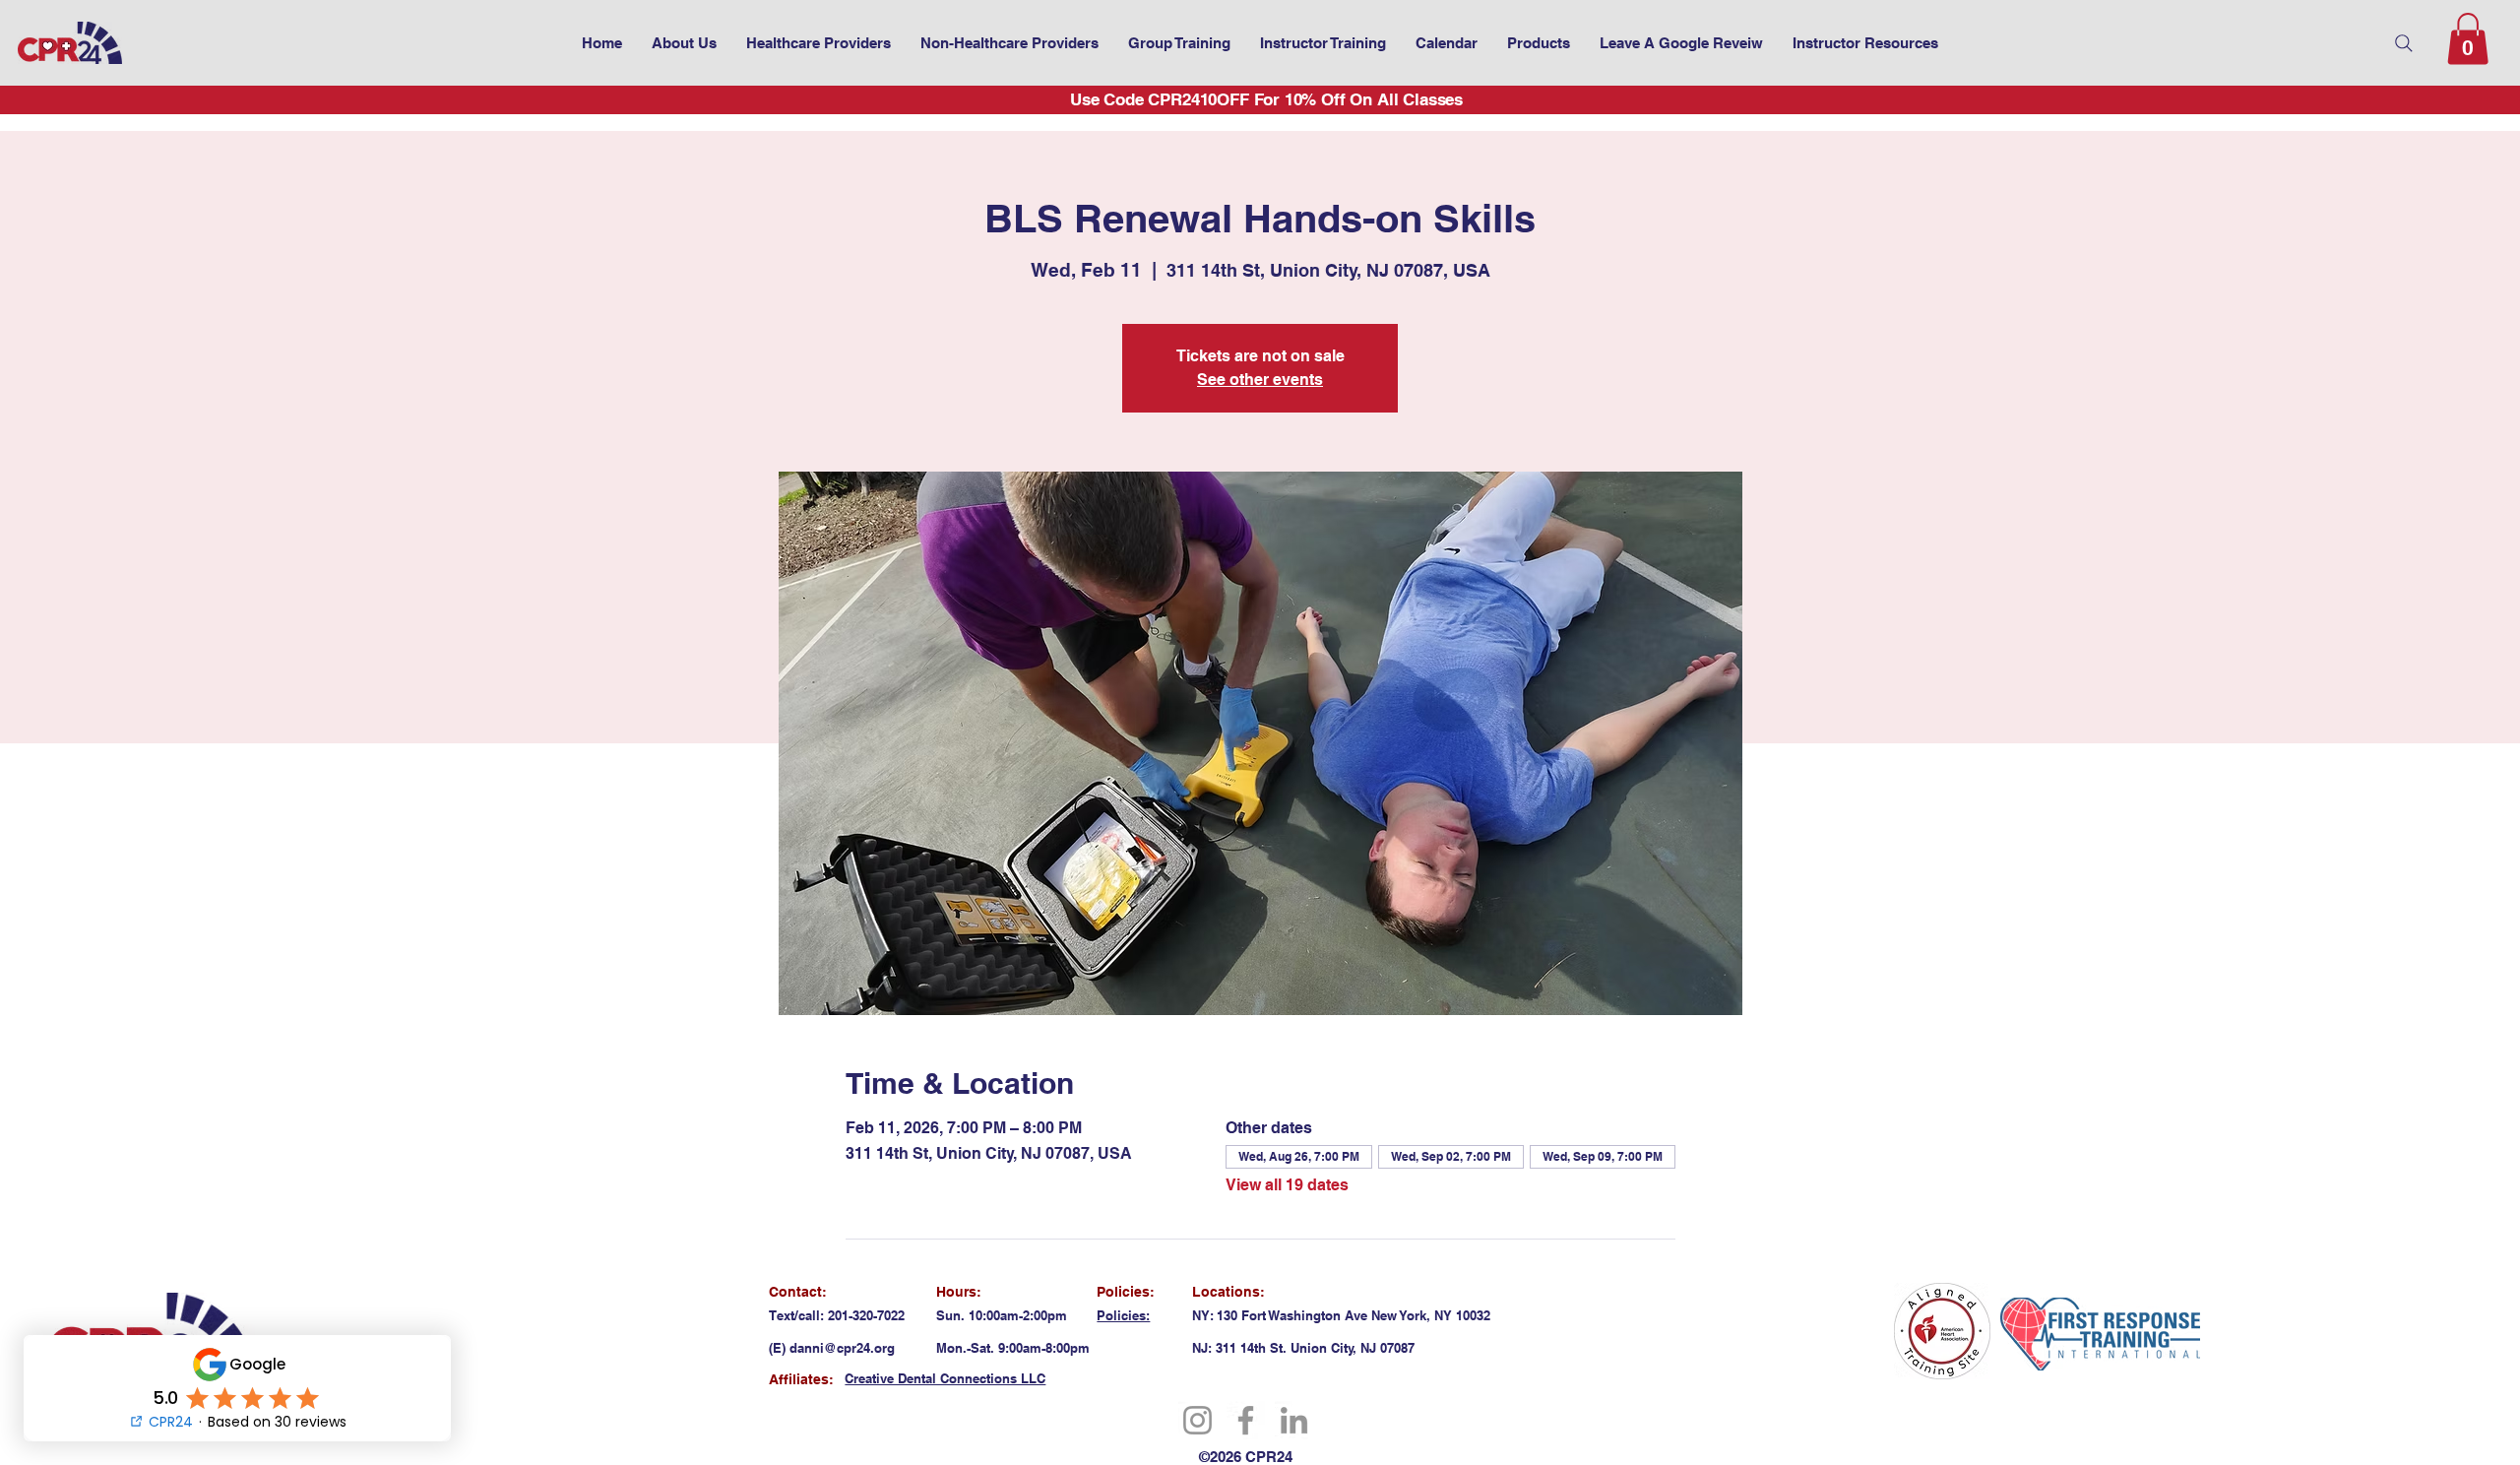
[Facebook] (1246, 1420)
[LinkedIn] (1294, 1420)
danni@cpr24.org (842, 1348)
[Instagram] (1197, 1420)
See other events (1260, 380)
